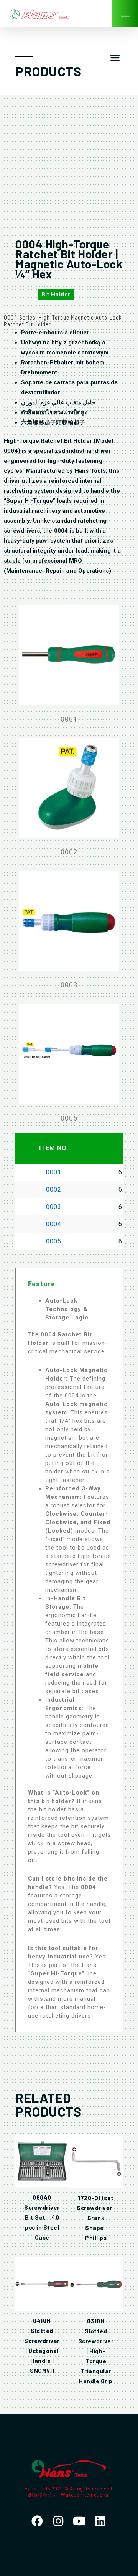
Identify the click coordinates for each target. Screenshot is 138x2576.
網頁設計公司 (44, 2495)
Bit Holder (56, 295)
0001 (54, 1172)
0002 (54, 1189)
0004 (54, 1224)
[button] (115, 58)
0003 (54, 1207)
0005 (54, 1241)
